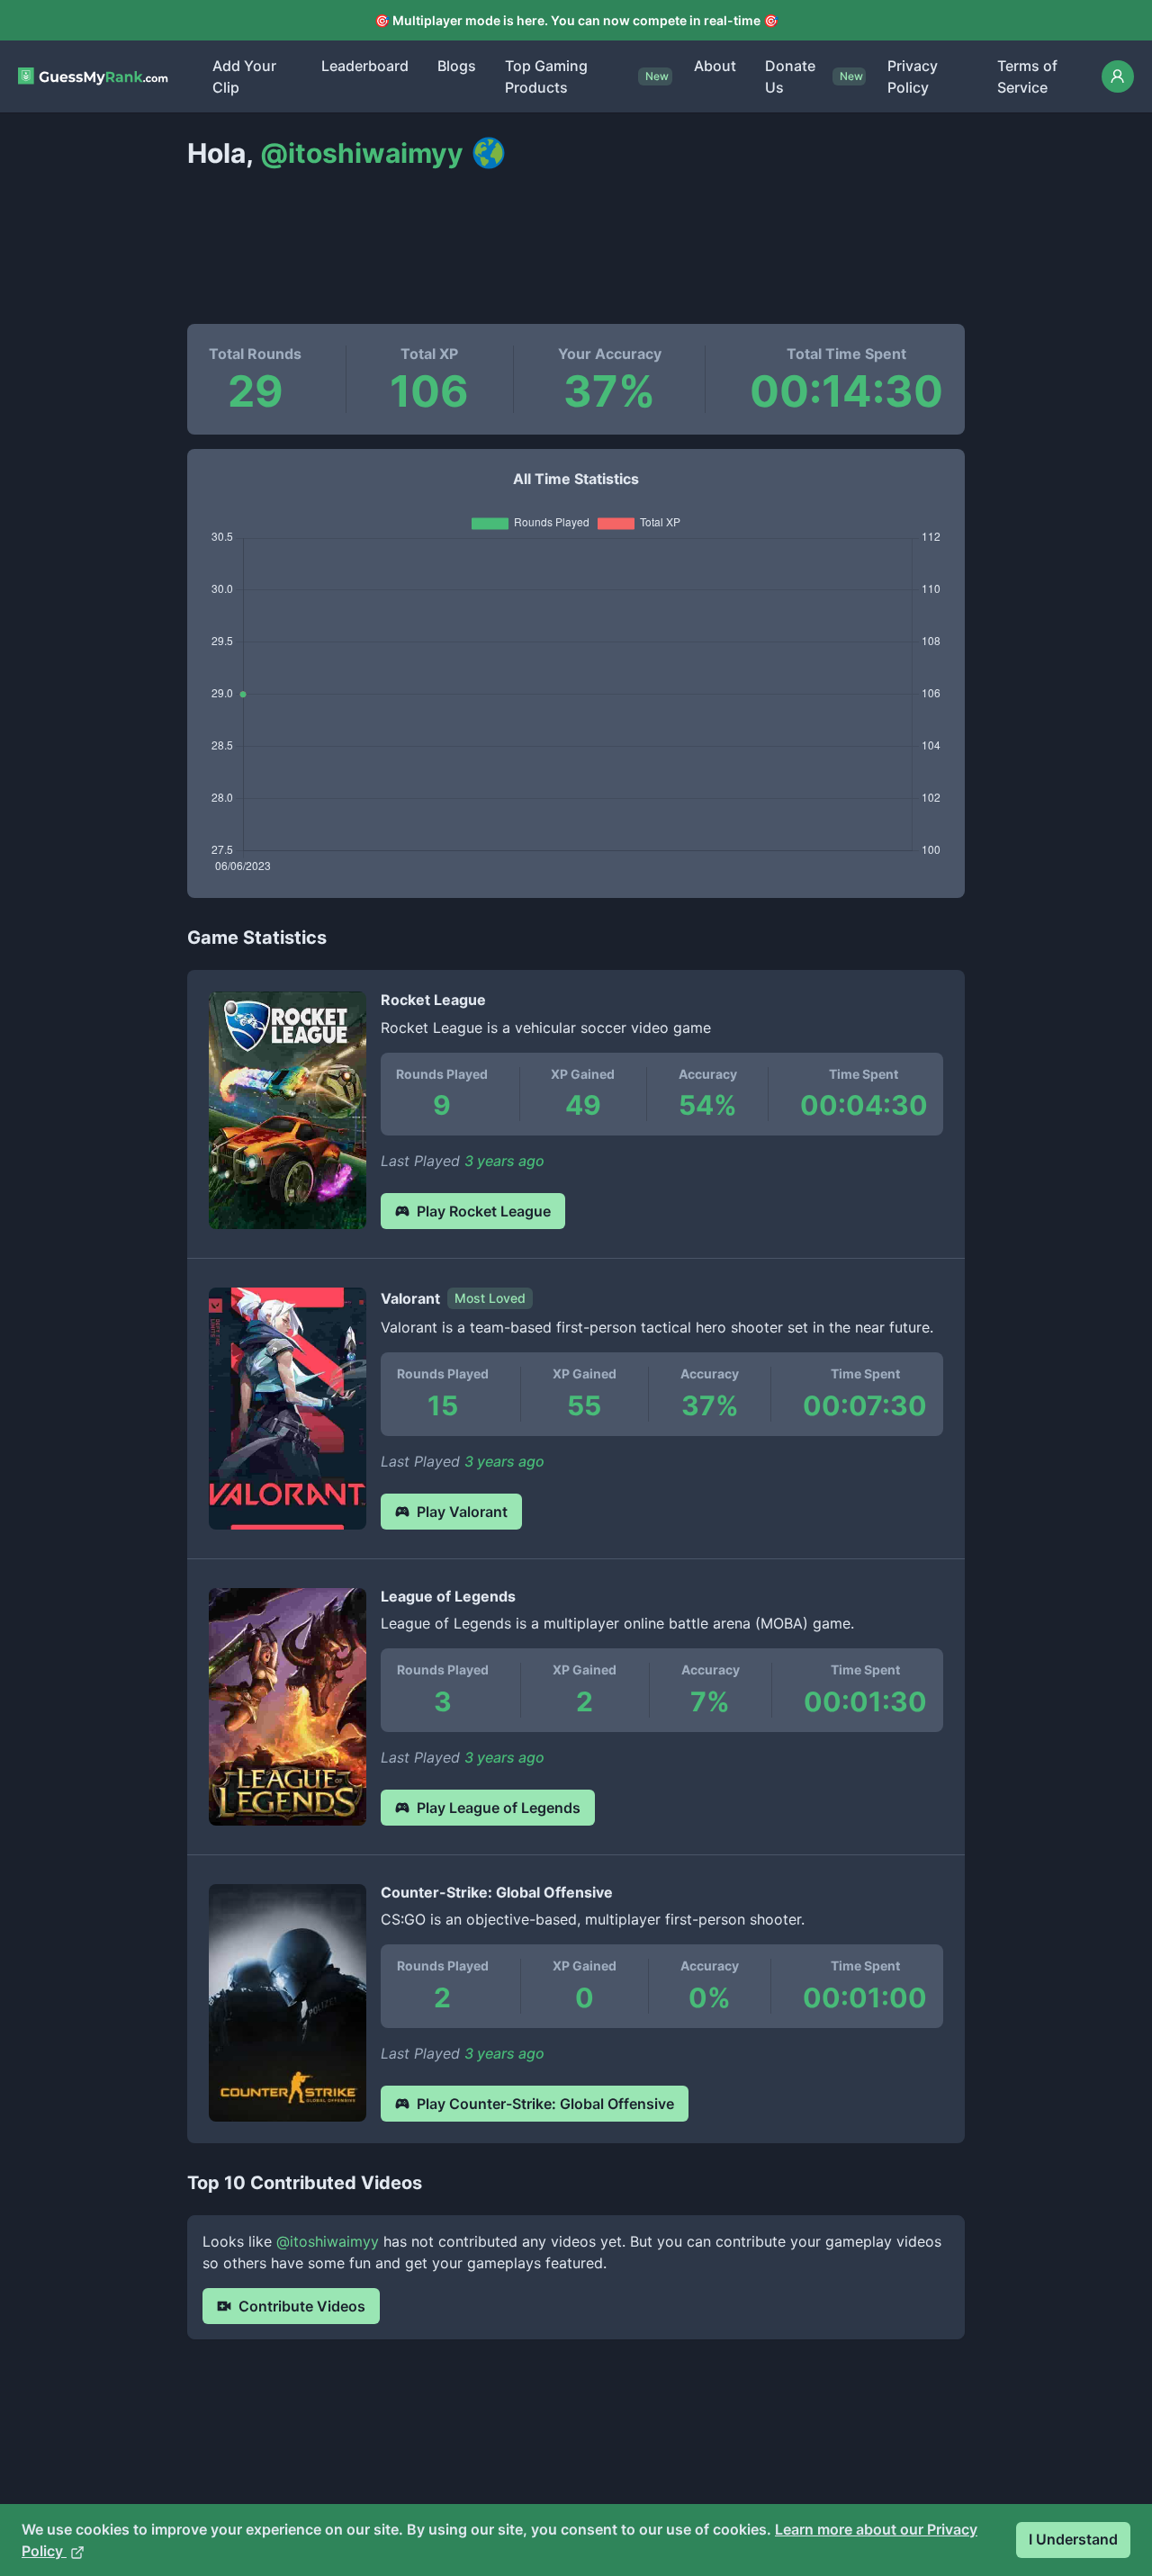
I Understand (1073, 2539)
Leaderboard (365, 66)
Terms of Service (1027, 76)
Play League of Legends (499, 1808)
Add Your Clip (244, 76)
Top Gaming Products (546, 76)
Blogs (457, 66)
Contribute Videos (302, 2306)
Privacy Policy (913, 76)
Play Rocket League (484, 1211)
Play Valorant (462, 1512)
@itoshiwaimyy (328, 2241)
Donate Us (790, 76)
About (715, 66)
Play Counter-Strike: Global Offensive (545, 2104)
